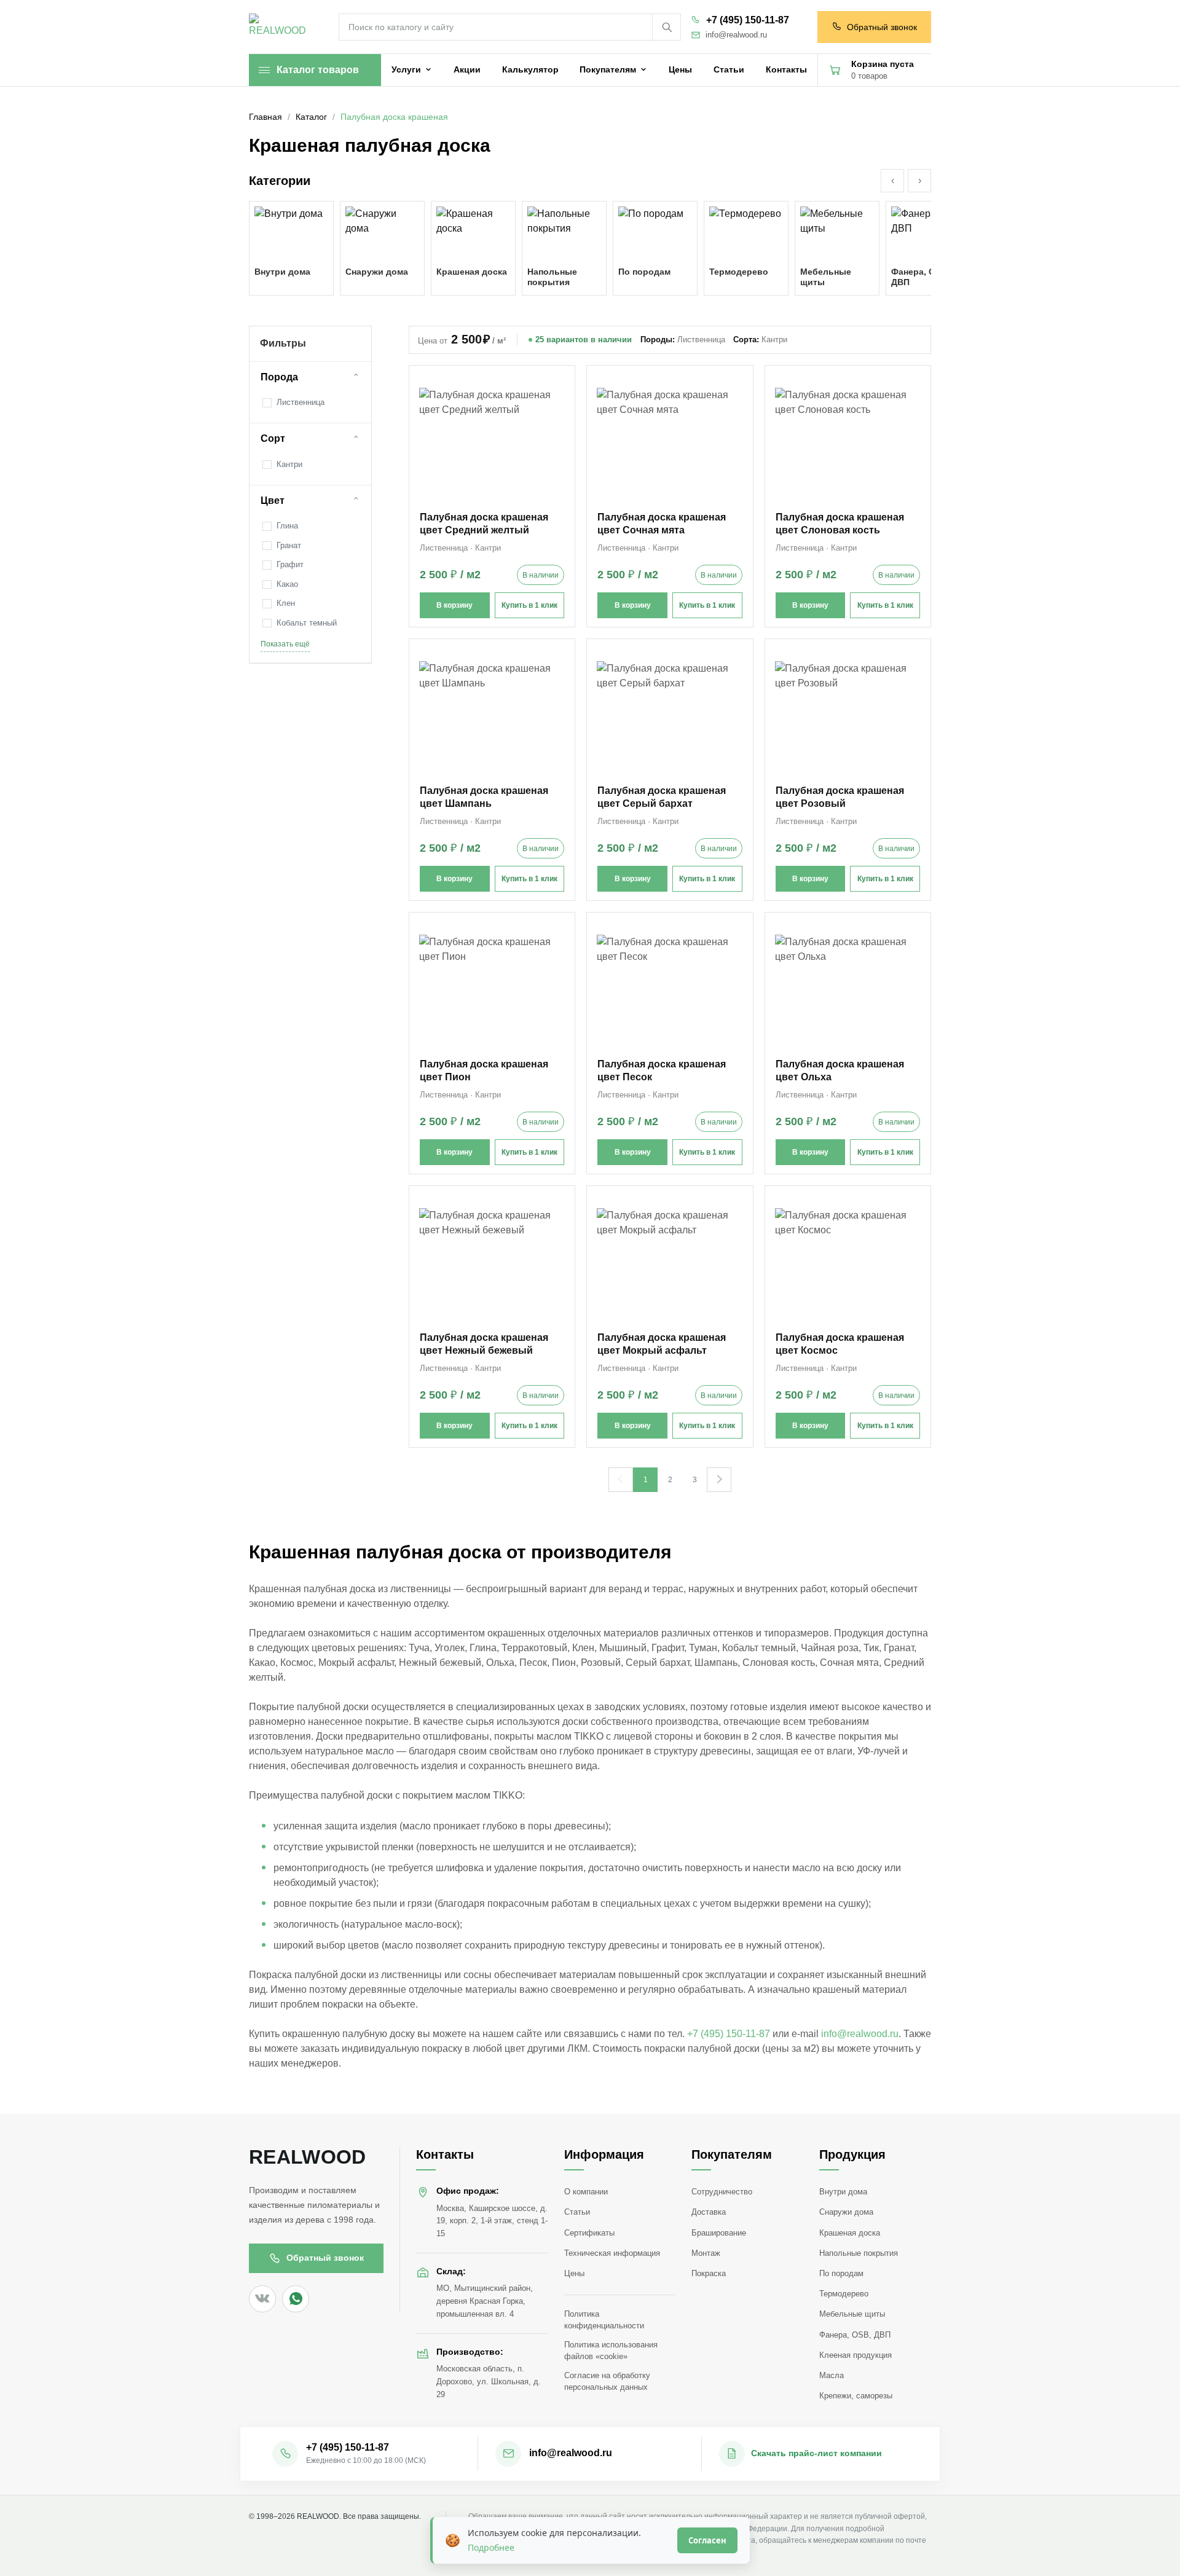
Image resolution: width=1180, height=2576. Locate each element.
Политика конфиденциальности (604, 2320)
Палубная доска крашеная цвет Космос (840, 1344)
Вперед (719, 1480)
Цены (574, 2273)
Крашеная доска (850, 2233)
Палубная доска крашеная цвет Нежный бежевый (484, 1344)
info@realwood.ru (736, 35)
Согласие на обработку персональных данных (607, 2381)
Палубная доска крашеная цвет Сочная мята (662, 524)
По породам (841, 2273)
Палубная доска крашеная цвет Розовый (840, 797)
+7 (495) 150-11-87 (748, 20)
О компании (586, 2192)
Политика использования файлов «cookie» (611, 2350)
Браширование (719, 2233)
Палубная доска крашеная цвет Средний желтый (484, 524)
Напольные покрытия (859, 2253)
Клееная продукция (855, 2355)
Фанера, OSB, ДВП (855, 2335)
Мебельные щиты (852, 2314)
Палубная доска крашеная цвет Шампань (484, 797)
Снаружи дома (846, 2212)
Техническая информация (612, 2253)
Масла (832, 2375)
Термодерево (844, 2294)
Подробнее (491, 2547)
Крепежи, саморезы (856, 2396)
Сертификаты (589, 2233)
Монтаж (706, 2253)
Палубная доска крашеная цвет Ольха (840, 1070)
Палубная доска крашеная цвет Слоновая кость (840, 524)
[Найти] (666, 27)
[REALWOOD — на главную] (280, 27)
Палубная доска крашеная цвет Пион (484, 1070)
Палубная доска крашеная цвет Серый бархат (662, 797)
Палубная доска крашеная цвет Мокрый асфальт (662, 1344)
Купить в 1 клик (529, 605)
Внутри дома (843, 2192)
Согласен (707, 2540)
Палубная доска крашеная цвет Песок (662, 1070)
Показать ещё (285, 644)
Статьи (577, 2212)
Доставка (709, 2212)
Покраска (709, 2273)
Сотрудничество (722, 2192)
